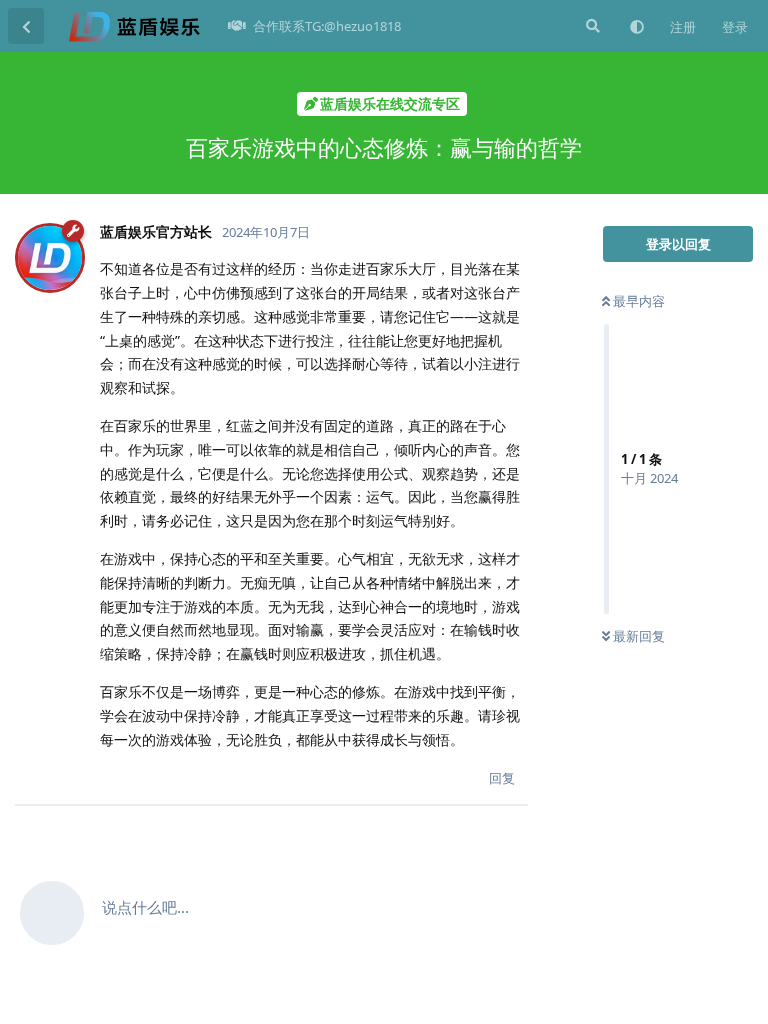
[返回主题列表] (26, 26)
